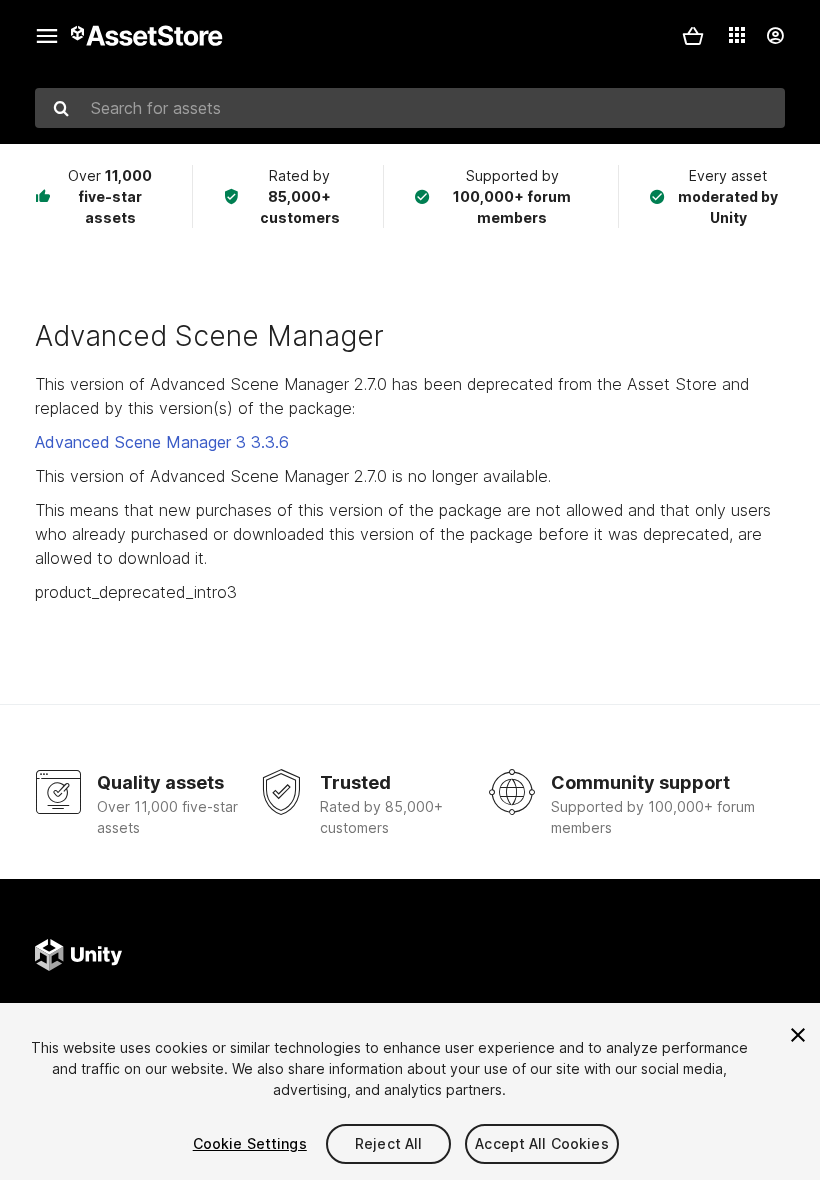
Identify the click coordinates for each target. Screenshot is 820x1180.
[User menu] (775, 36)
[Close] (798, 1035)
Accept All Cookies (542, 1143)
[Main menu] (47, 36)
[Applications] (737, 35)
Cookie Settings (250, 1143)
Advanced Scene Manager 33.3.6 (162, 442)
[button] (693, 36)
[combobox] (410, 108)
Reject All (388, 1143)
